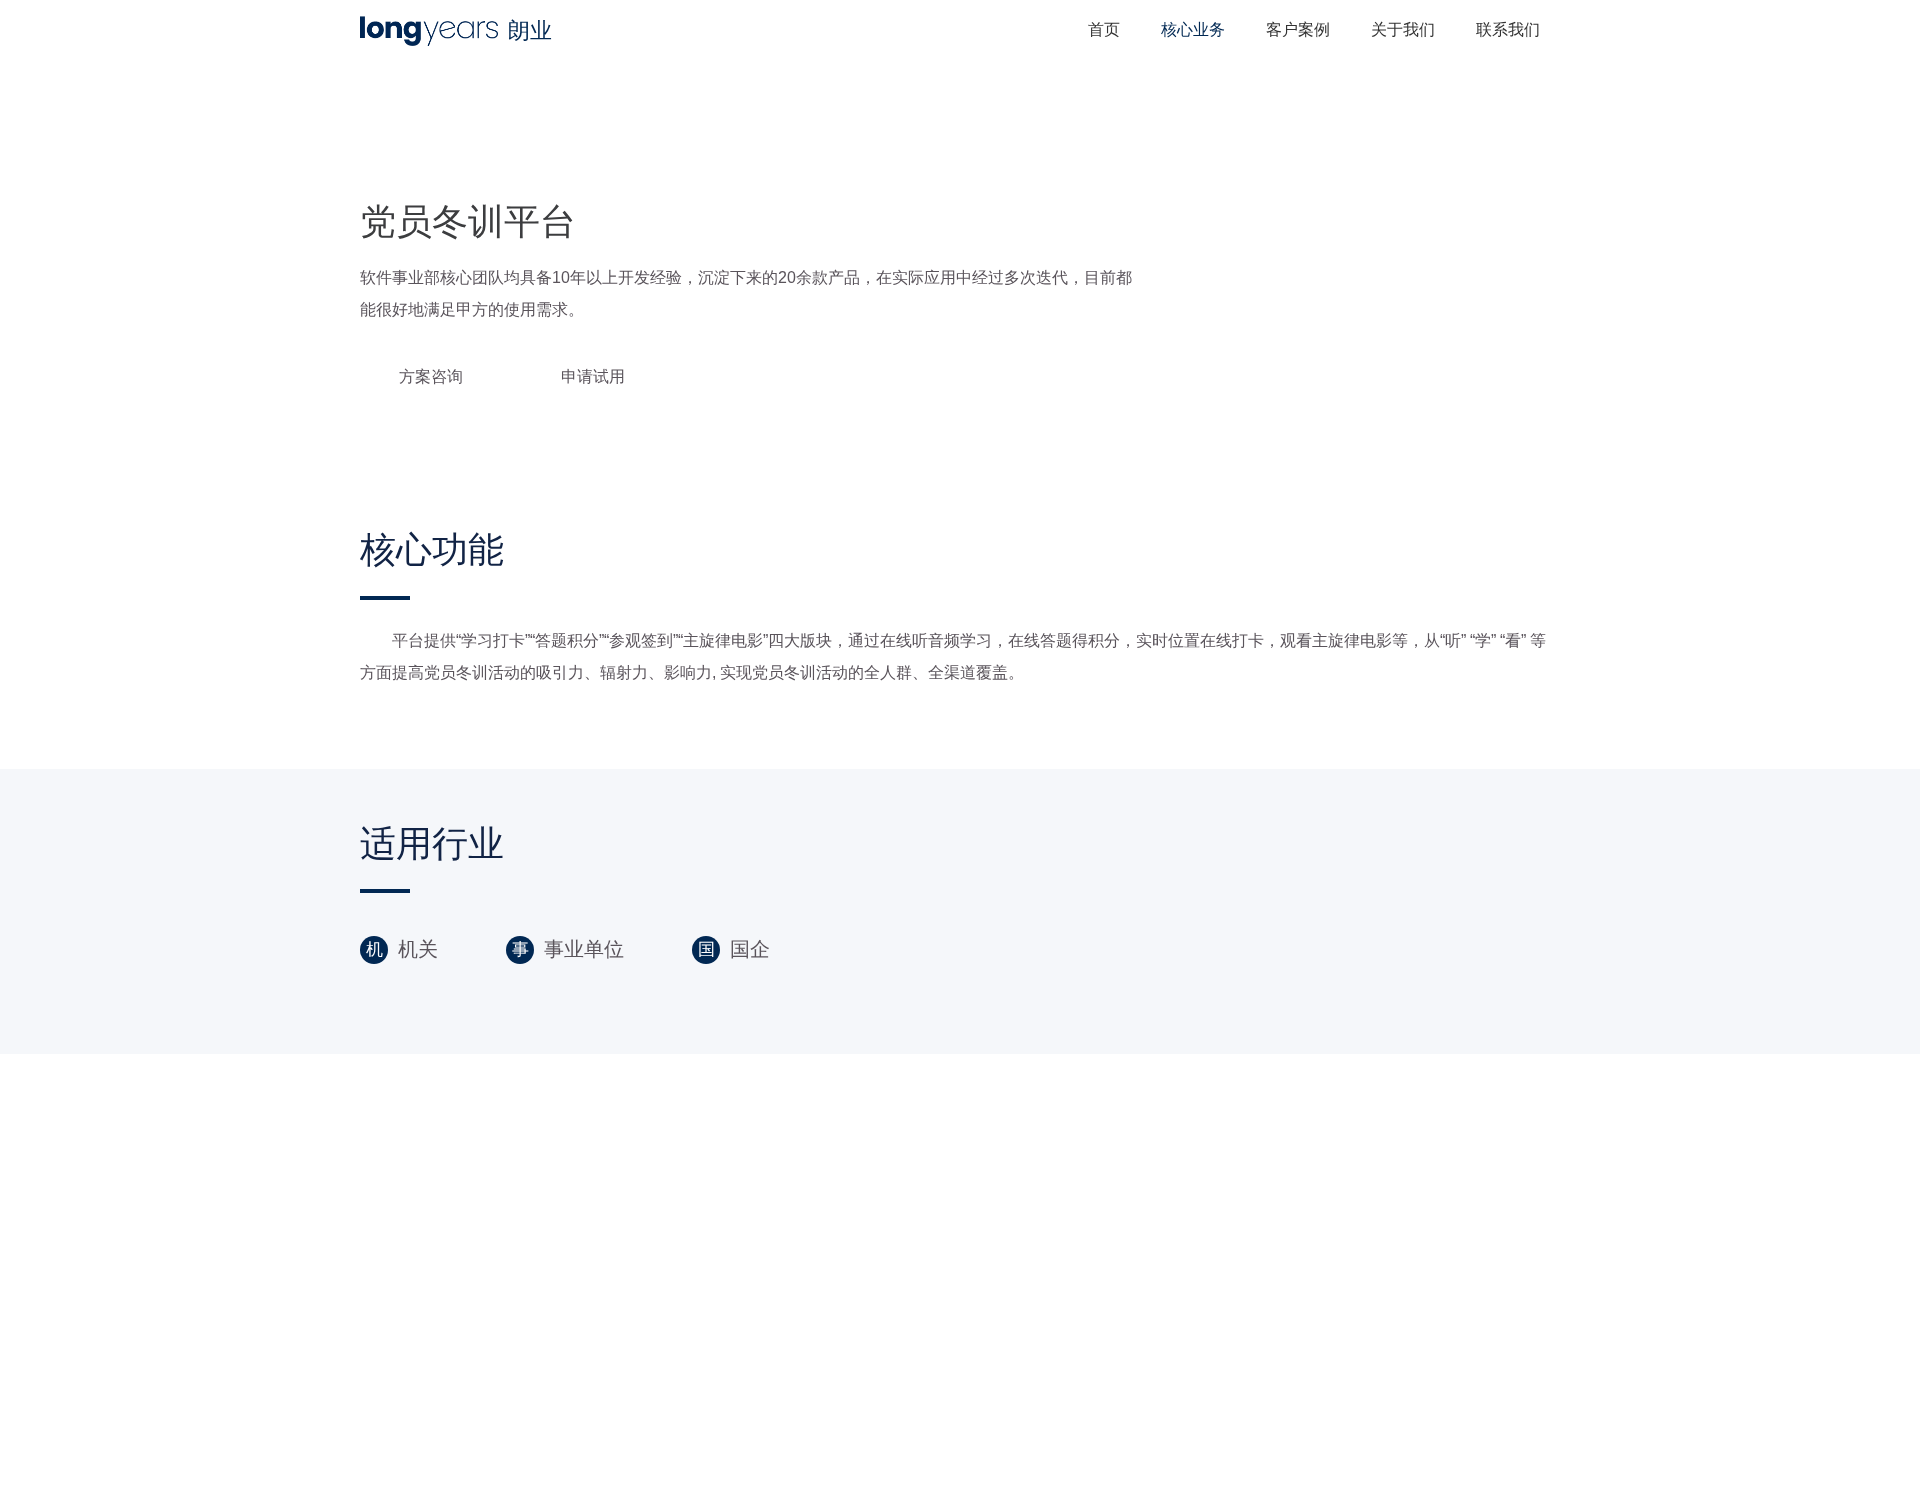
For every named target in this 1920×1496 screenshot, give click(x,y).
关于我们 (1403, 29)
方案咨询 (431, 376)
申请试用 (593, 376)
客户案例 (1298, 29)
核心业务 (1193, 29)
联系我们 (1508, 29)
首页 (1104, 29)
